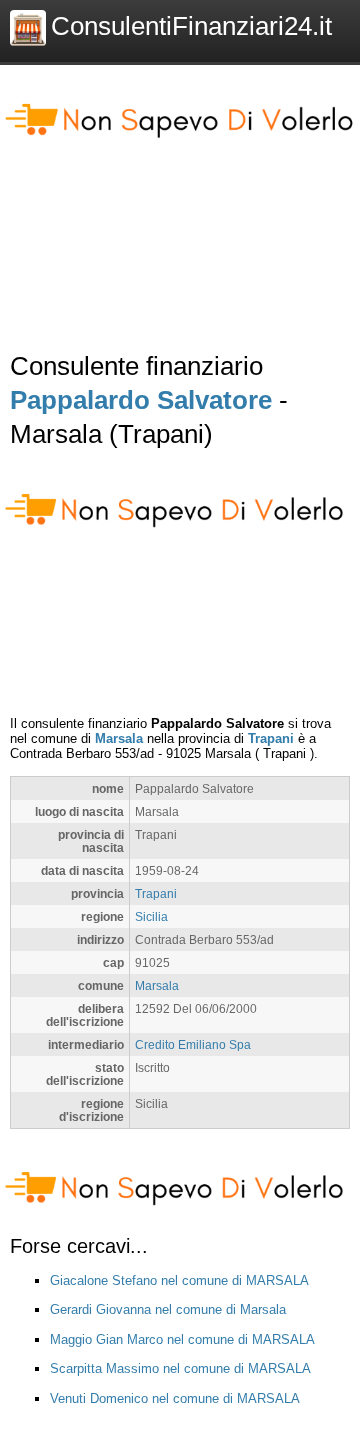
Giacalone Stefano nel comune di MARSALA (179, 1280)
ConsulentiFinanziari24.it (191, 26)
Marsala (119, 738)
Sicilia (151, 916)
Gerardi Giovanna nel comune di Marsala (168, 1309)
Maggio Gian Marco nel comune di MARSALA (182, 1339)
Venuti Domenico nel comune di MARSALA (175, 1398)
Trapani (271, 738)
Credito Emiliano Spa (193, 1044)
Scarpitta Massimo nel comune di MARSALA (180, 1368)
